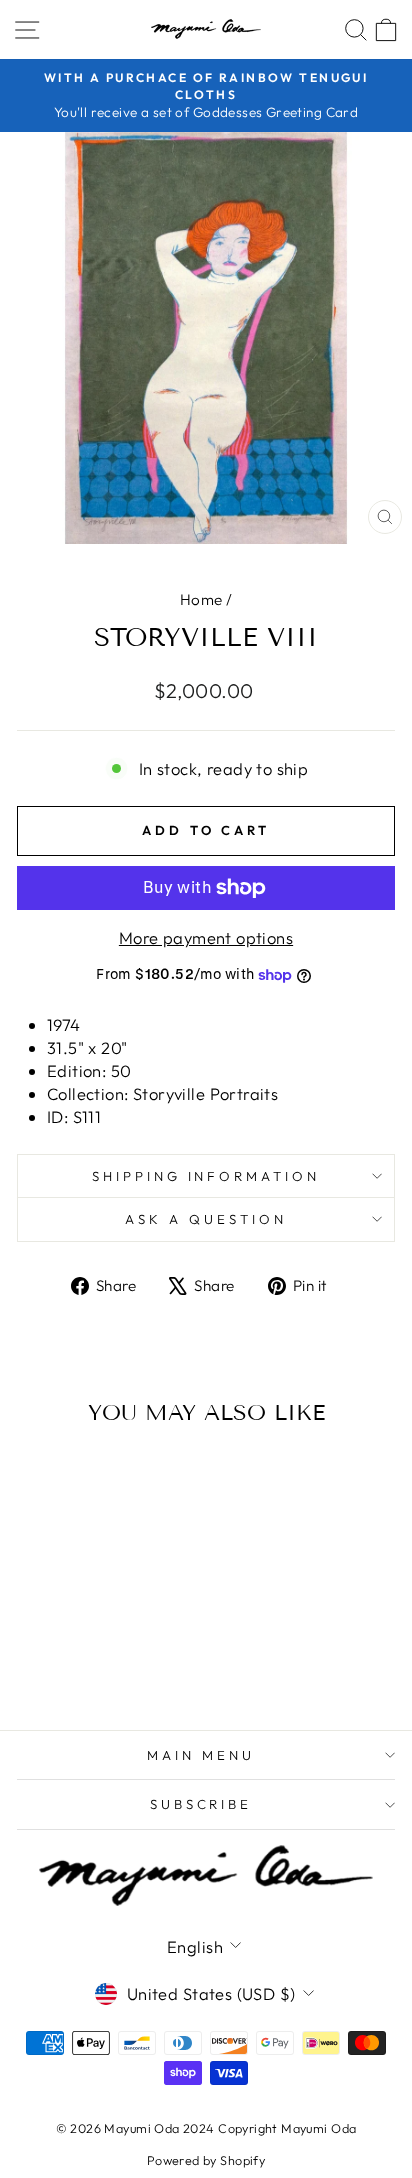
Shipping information (206, 1176)
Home (201, 599)
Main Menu (201, 1755)
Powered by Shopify (206, 2160)
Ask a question (206, 1219)
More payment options (206, 937)
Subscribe (201, 1804)
